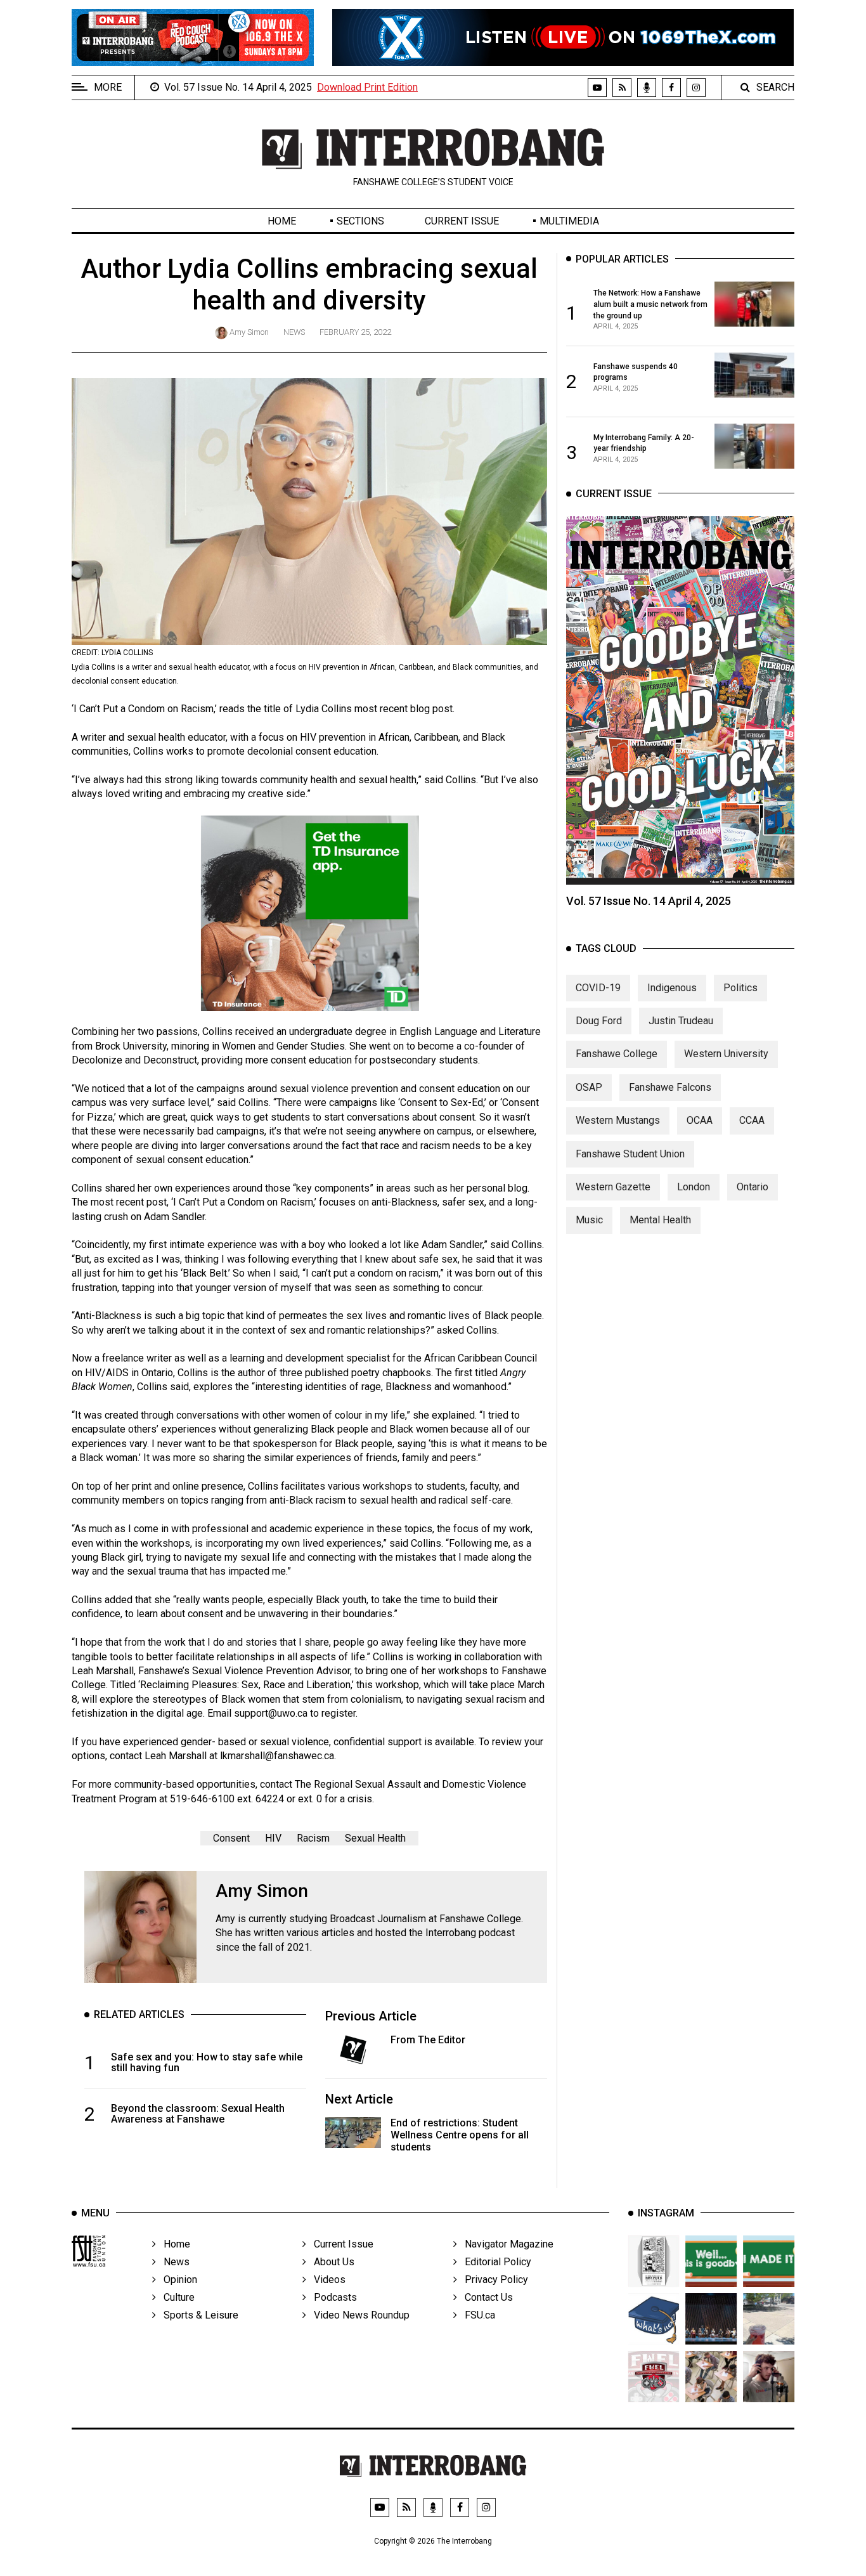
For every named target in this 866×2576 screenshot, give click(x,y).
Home (282, 221)
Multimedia (569, 221)
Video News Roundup (358, 2315)
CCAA (752, 1120)
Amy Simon (249, 332)
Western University (726, 1054)
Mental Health (660, 1220)
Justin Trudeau (681, 1021)
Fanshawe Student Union (630, 1153)
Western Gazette (613, 1187)
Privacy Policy (493, 2280)
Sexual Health (375, 1838)
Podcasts (332, 2297)
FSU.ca (476, 2315)
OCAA (700, 1120)
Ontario (753, 1187)
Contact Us (485, 2297)
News (294, 332)
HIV (273, 1838)
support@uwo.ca (271, 1713)
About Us (330, 2262)
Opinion (177, 2280)
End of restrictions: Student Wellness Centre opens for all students (460, 2135)
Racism (313, 1838)
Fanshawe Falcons (670, 1087)
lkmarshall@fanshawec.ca (277, 1756)
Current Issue (462, 221)
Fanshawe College (617, 1054)
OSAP (589, 1087)
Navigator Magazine (505, 2244)
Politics (740, 987)
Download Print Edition (367, 87)
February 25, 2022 (355, 332)
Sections (360, 221)
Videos (326, 2280)
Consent (231, 1838)
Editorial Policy (494, 2262)
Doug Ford (599, 1021)
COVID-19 (598, 987)
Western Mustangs (618, 1120)
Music (589, 1220)
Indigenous (672, 987)
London (694, 1187)
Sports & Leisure (197, 2315)
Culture (175, 2297)
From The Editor (428, 2040)
